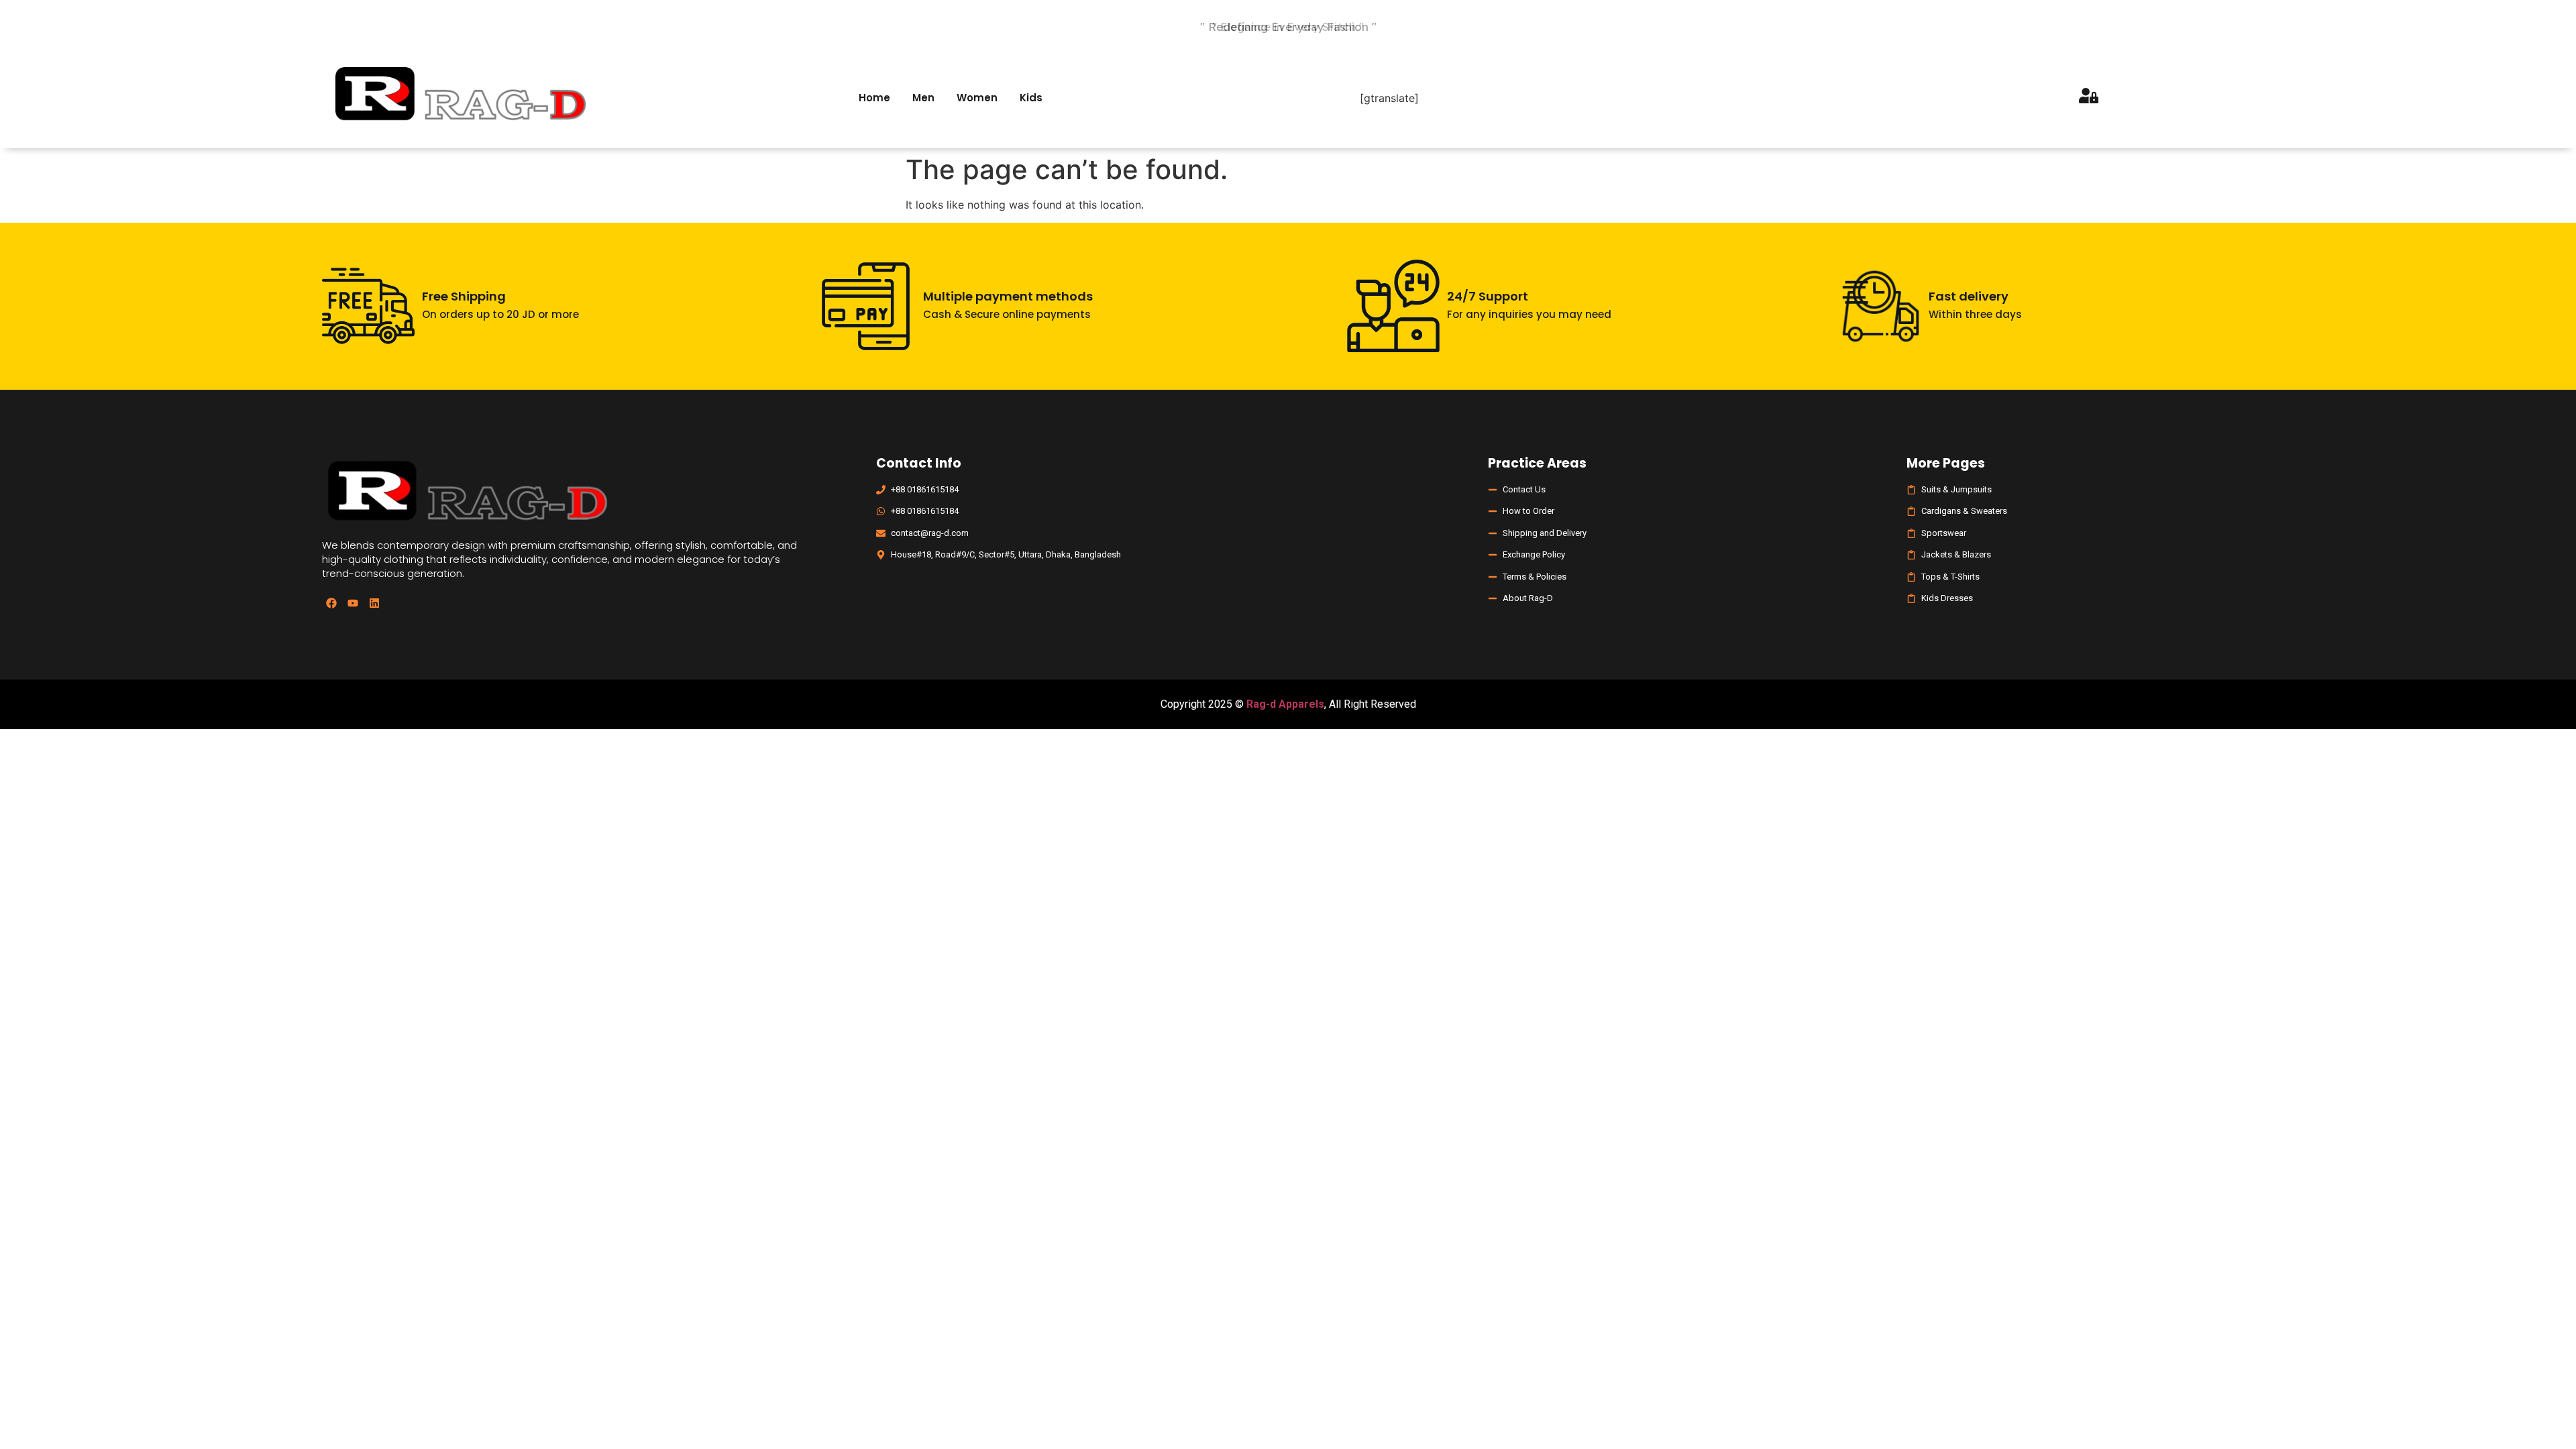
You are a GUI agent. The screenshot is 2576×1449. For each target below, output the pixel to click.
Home (874, 98)
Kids (1031, 98)
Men (923, 98)
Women (977, 98)
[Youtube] (353, 603)
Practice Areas (1537, 463)
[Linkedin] (374, 603)
